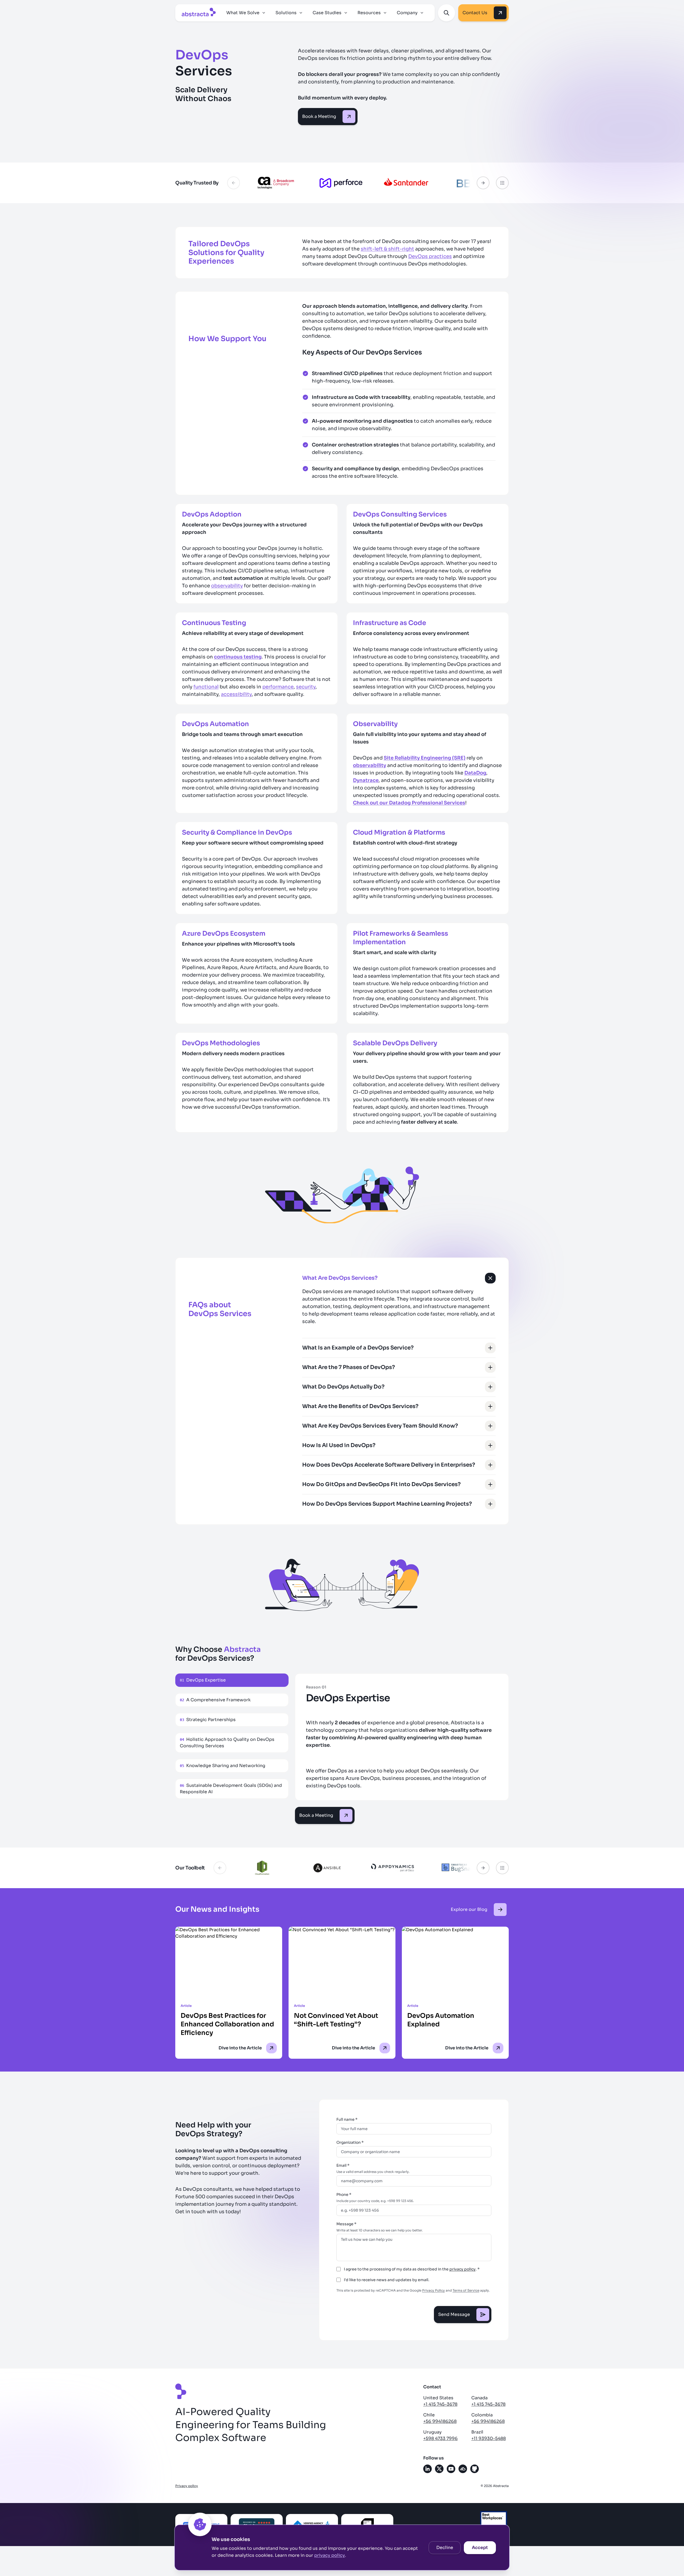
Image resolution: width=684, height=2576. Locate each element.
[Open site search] (446, 13)
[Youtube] (451, 2469)
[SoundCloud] (463, 2469)
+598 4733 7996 (440, 2438)
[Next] (483, 183)
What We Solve (243, 13)
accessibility (236, 694)
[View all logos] (502, 183)
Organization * (350, 2142)
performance (278, 687)
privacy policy (330, 2555)
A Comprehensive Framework (215, 1700)
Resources (369, 13)
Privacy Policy (434, 2290)
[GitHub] (475, 2469)
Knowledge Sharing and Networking (223, 1766)
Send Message (454, 2314)
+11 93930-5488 (489, 2438)
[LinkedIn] (428, 2469)
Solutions (286, 13)
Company (407, 13)
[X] (439, 2469)
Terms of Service (466, 2290)
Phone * (344, 2195)
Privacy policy (187, 2486)
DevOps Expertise (203, 1680)
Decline (445, 2548)
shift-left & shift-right (387, 249)
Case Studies (327, 13)
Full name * (347, 2119)
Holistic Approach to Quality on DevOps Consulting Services (227, 1743)
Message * (346, 2224)
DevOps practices (430, 256)
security (306, 687)
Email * (343, 2165)
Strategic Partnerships (208, 1720)
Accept (480, 2548)
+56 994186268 (440, 2421)
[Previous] (234, 183)
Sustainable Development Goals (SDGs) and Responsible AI (231, 1789)
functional (206, 687)
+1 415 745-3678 (440, 2404)
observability (227, 586)
